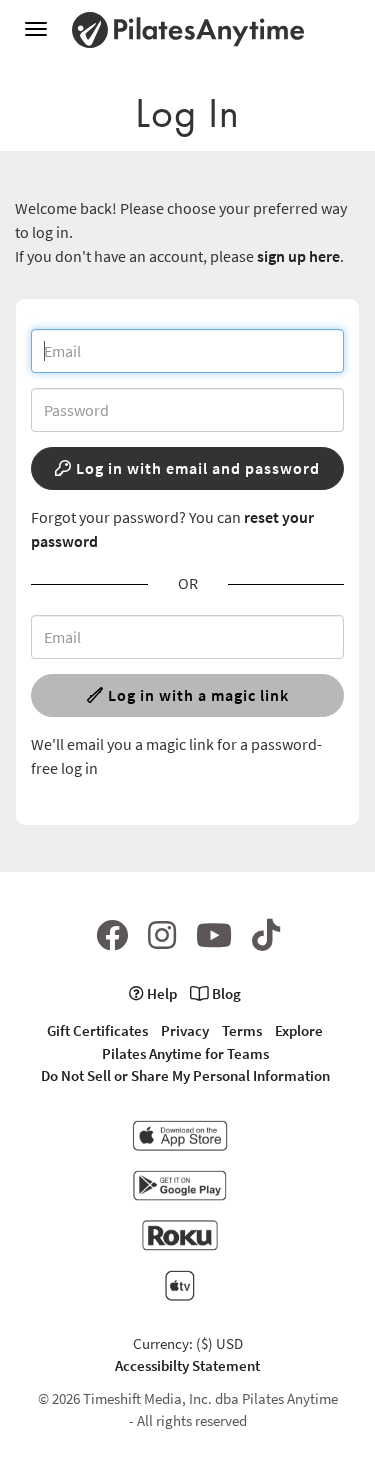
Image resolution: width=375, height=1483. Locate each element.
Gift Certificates (97, 1030)
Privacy (185, 1030)
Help (160, 993)
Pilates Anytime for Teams (185, 1053)
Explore (299, 1030)
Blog (225, 993)
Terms (242, 1030)
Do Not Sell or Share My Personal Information (185, 1075)
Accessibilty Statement (187, 1365)
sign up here (298, 256)
